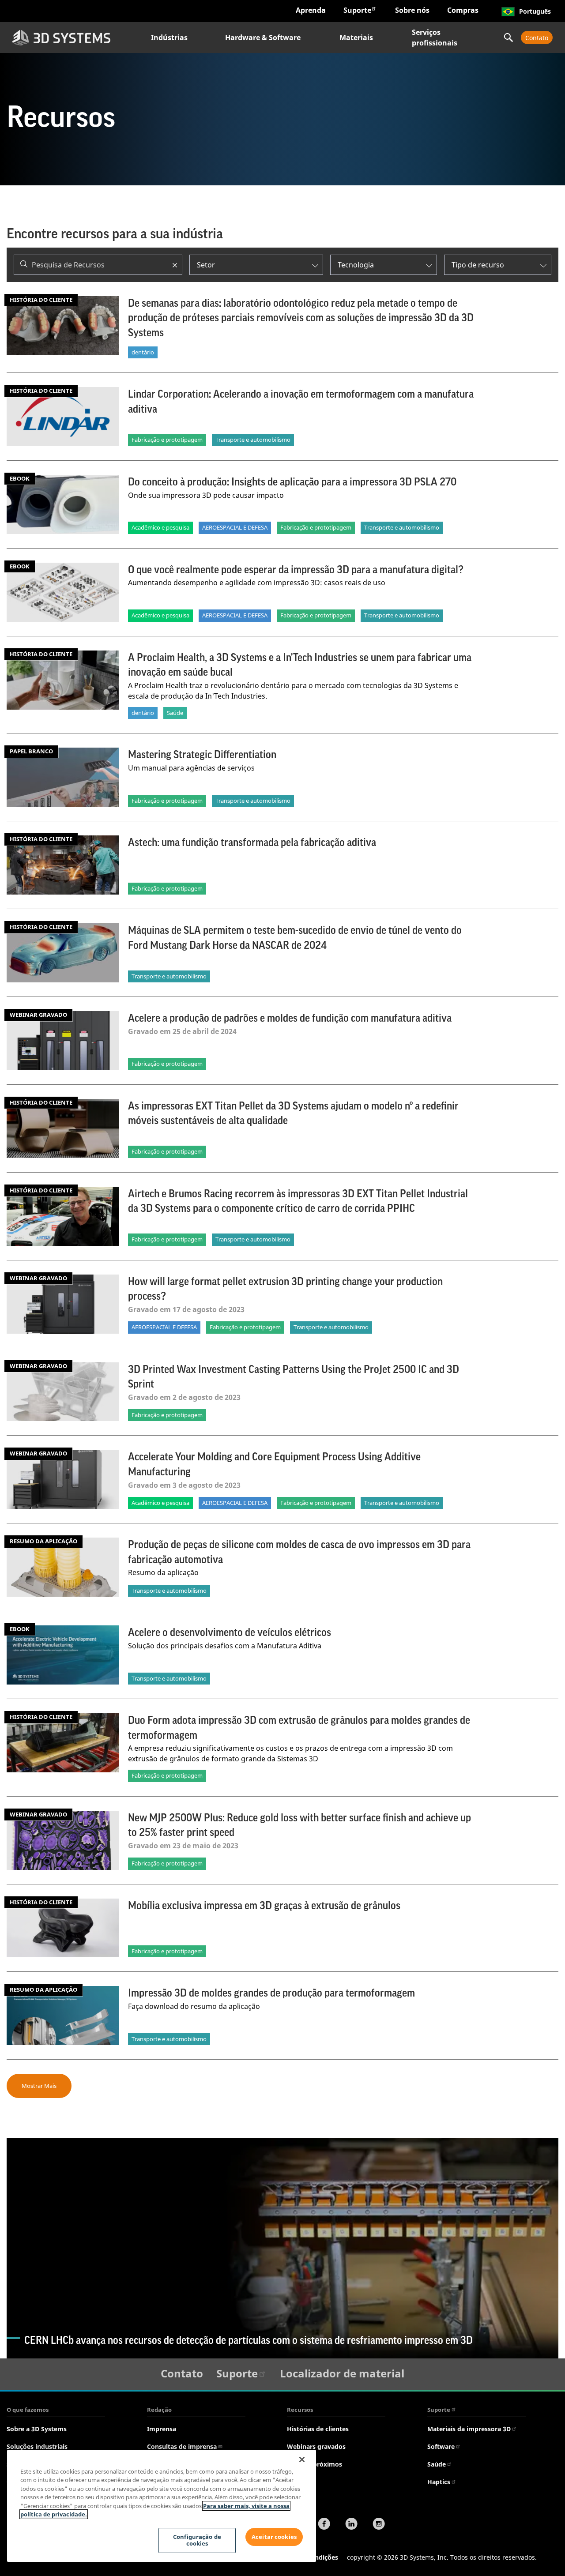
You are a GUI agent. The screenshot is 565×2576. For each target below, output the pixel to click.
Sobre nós (412, 10)
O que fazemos (28, 2410)
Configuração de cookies (197, 2540)
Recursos (300, 2410)
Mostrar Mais (39, 2086)
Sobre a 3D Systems (37, 2429)
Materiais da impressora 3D (469, 2429)
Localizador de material (342, 2373)
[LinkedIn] (351, 2525)
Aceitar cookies (274, 2537)
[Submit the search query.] (24, 265)
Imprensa (162, 2429)
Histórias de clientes (318, 2429)
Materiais (356, 38)
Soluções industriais (37, 2446)
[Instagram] (379, 2525)
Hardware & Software (263, 38)
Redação (159, 2410)
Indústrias (169, 38)
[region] (162, 2506)
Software (441, 2446)
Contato (537, 38)
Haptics (439, 2482)
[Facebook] (324, 2525)
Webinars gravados (316, 2446)
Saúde (437, 2464)
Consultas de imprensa (182, 2446)
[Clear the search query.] (175, 265)
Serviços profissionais (435, 38)
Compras (463, 10)
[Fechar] (302, 2459)
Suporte (357, 10)
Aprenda (311, 10)
